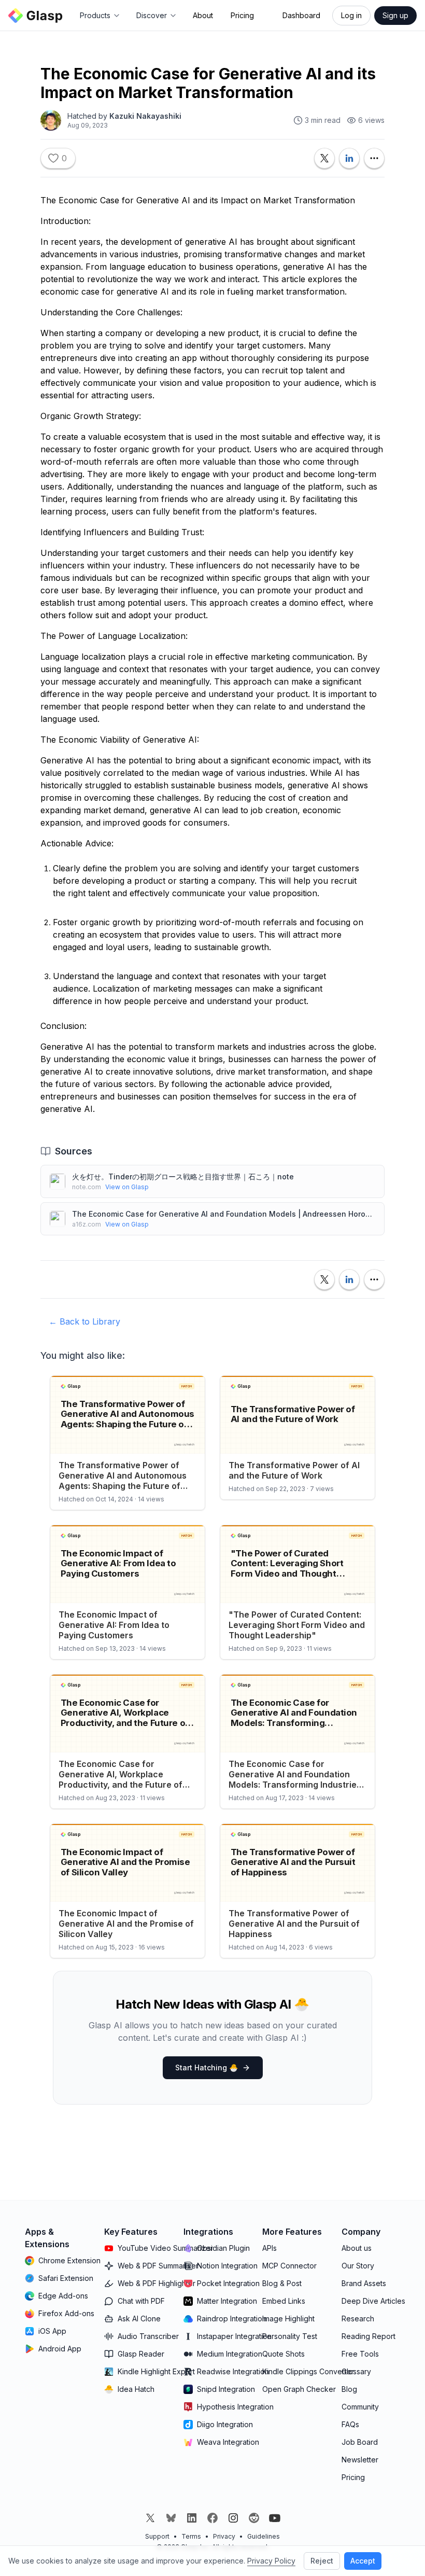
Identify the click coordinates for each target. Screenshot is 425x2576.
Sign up (395, 15)
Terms (191, 2536)
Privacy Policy (271, 2561)
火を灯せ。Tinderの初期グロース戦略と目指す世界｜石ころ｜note (183, 1176)
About (203, 15)
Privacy (224, 2536)
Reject (322, 2561)
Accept (363, 2561)
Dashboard (301, 15)
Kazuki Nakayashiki (145, 116)
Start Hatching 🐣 (207, 2067)
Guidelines (264, 2536)
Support (157, 2536)
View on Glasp (127, 1187)
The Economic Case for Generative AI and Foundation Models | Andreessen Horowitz (224, 1214)
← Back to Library (84, 1321)
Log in (351, 15)
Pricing (242, 15)
